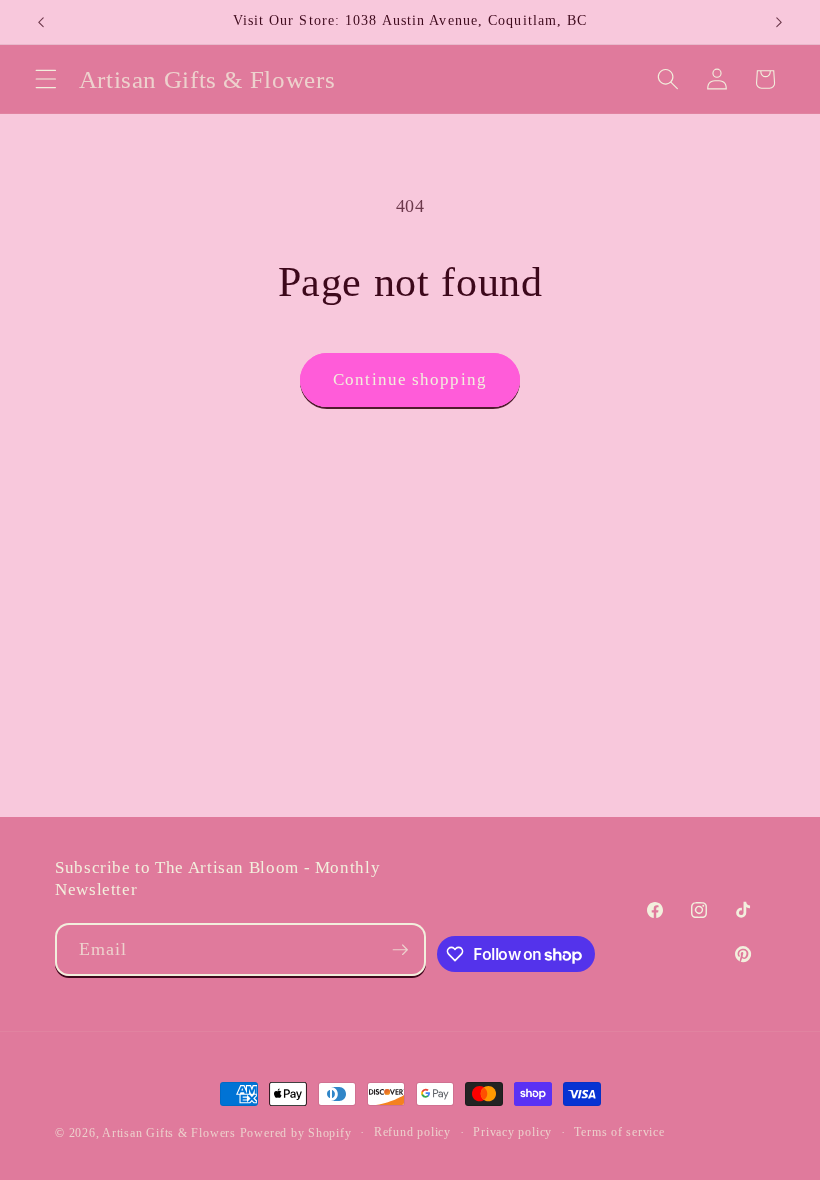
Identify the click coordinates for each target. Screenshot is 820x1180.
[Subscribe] (400, 950)
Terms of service (619, 1132)
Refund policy (412, 1132)
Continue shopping (410, 379)
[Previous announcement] (41, 22)
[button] (46, 79)
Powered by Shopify (296, 1133)
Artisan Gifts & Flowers (169, 1133)
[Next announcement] (779, 22)
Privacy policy (512, 1132)
